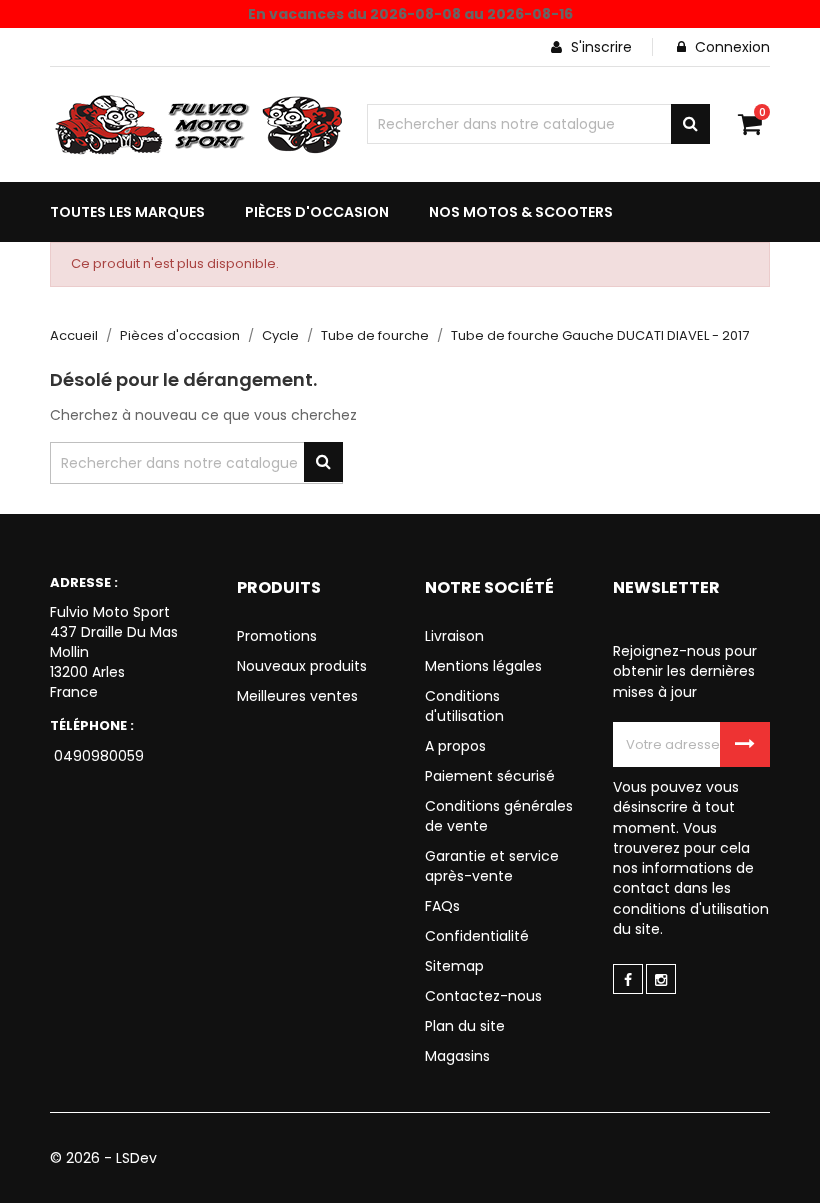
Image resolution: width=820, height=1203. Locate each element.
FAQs (442, 906)
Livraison (454, 636)
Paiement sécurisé (490, 776)
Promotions (277, 636)
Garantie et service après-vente (492, 866)
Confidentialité (477, 936)
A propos (455, 746)
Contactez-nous (483, 996)
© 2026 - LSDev (103, 1158)
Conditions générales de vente (499, 816)
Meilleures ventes (297, 696)
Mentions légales (483, 666)
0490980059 (97, 756)
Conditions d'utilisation (464, 706)
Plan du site (465, 1026)
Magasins (457, 1056)
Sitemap (454, 966)
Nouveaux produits (302, 666)
